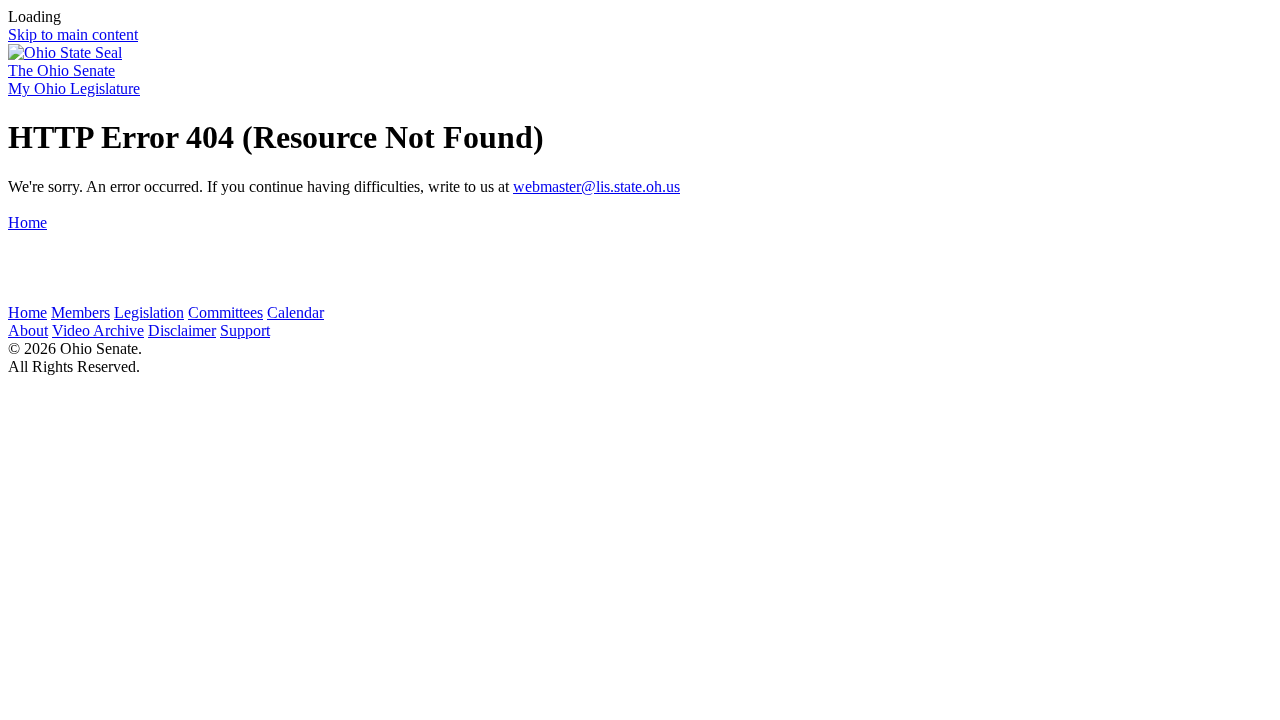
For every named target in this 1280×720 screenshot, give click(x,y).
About (28, 330)
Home (27, 222)
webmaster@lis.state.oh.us (596, 186)
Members (80, 312)
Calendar (295, 312)
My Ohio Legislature (74, 88)
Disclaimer (182, 330)
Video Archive (98, 330)
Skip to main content (73, 34)
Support (245, 330)
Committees (225, 312)
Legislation (149, 312)
